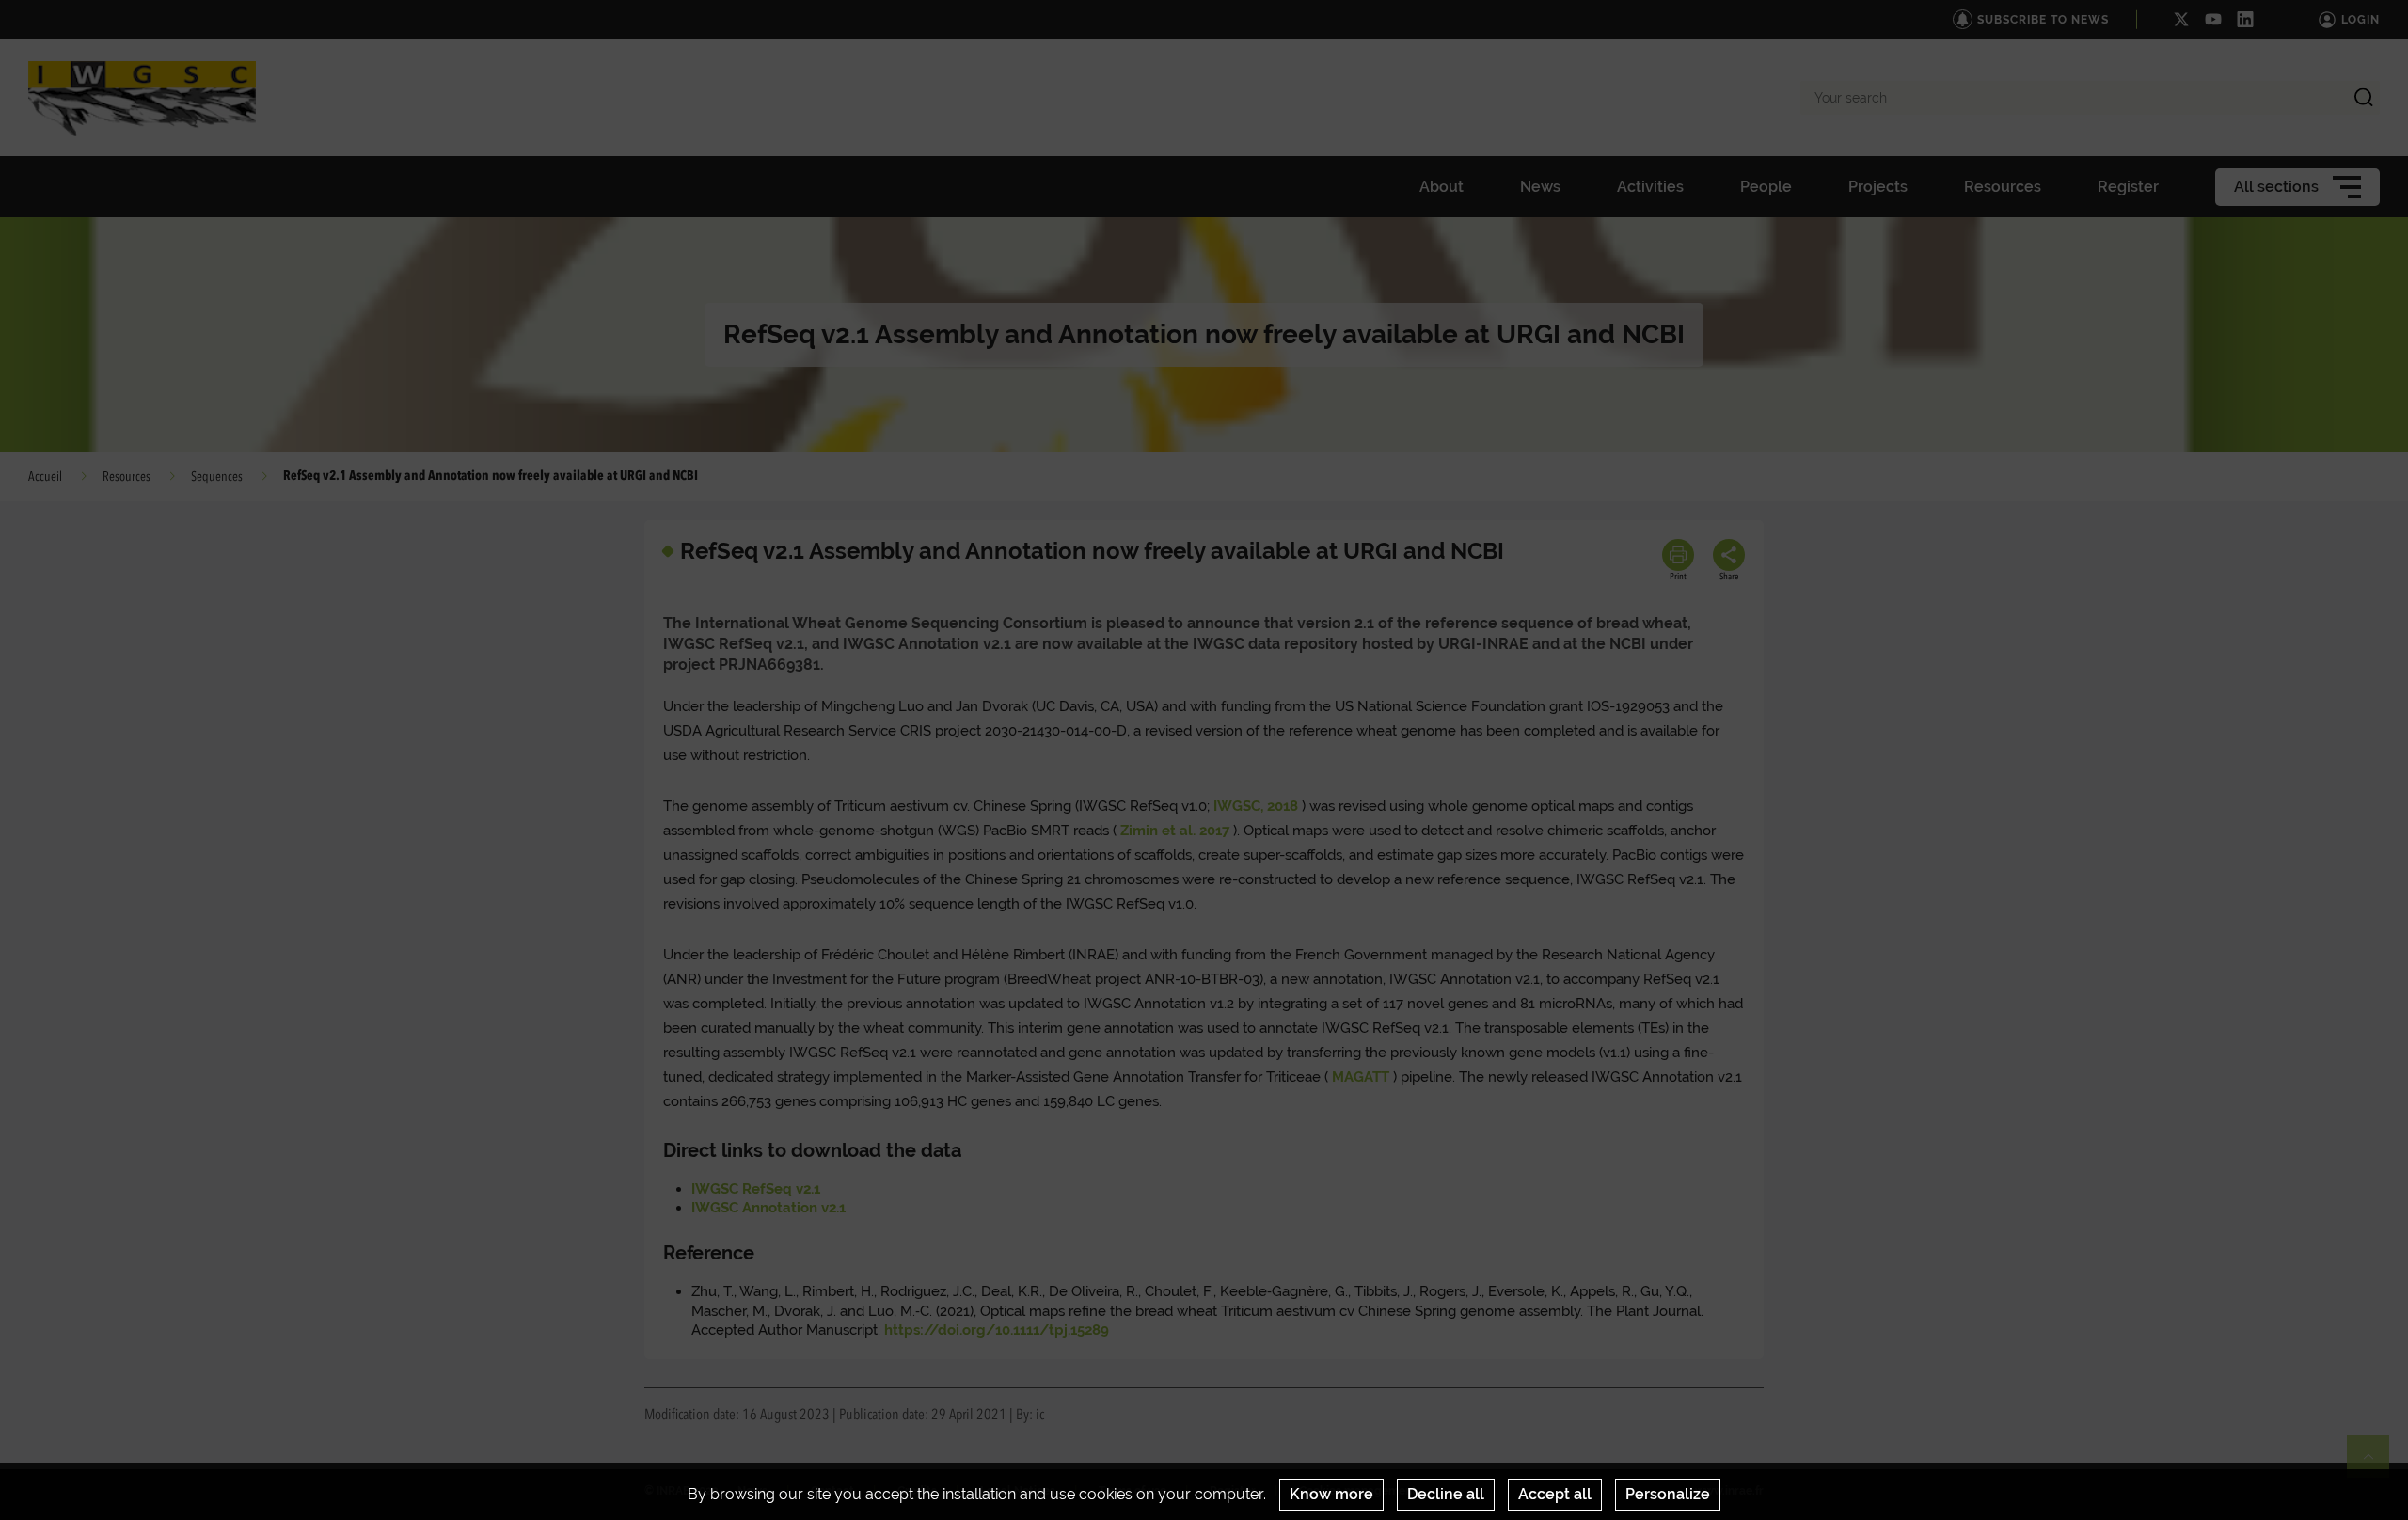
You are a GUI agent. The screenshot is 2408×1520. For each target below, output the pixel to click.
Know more (1331, 1494)
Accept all (1555, 1494)
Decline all (1446, 1494)
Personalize (1668, 1494)
